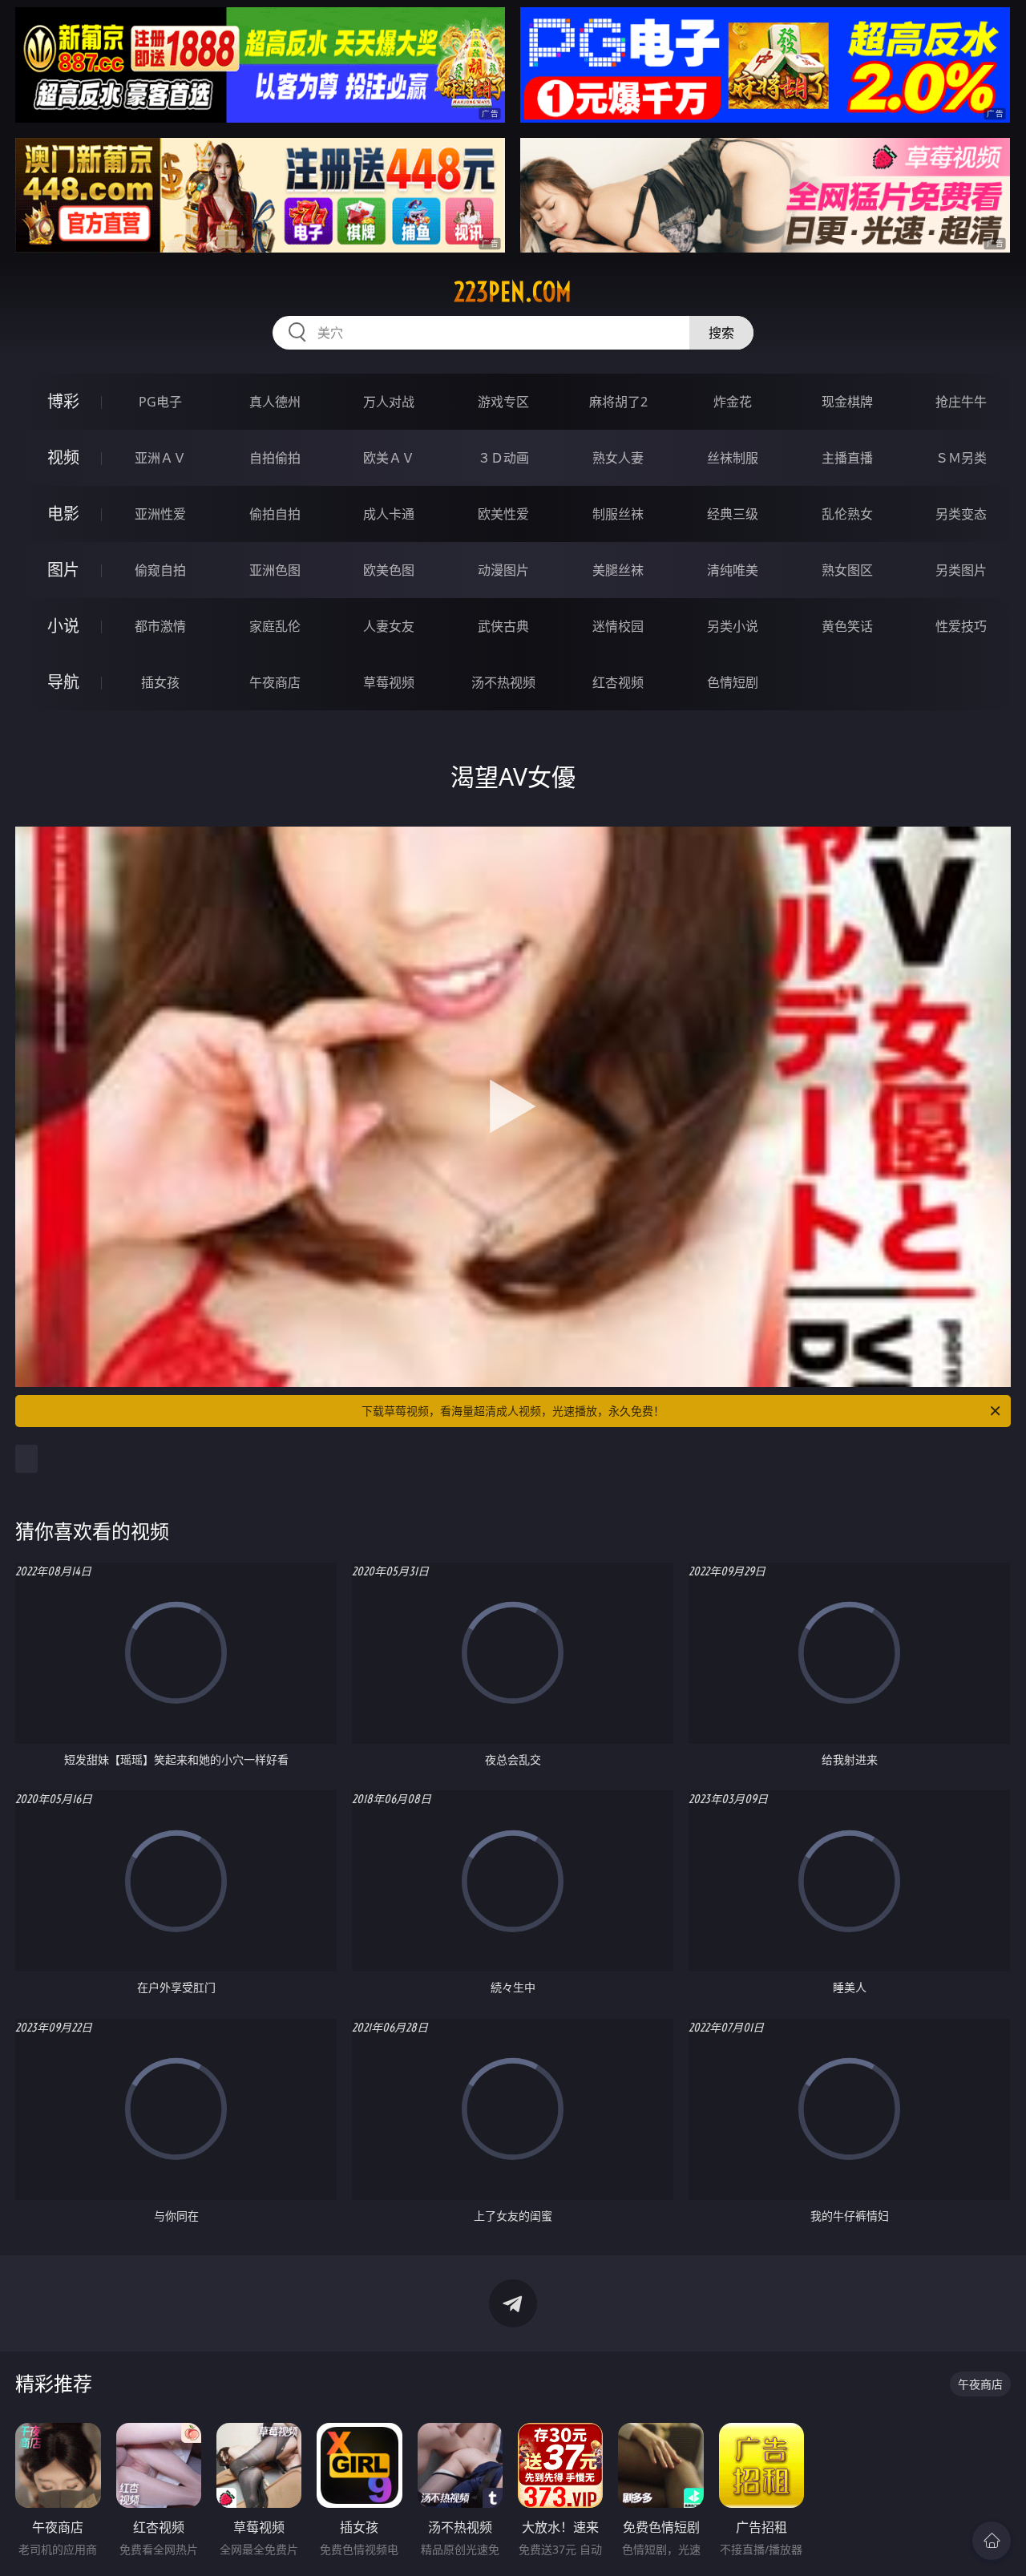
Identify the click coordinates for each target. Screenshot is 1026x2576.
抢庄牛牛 (961, 402)
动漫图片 (503, 570)
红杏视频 (618, 682)
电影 (63, 514)
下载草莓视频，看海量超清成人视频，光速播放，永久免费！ (513, 1411)
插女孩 (160, 682)
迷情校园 (618, 626)
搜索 (721, 333)
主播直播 (847, 458)
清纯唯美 (733, 570)
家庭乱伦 (275, 626)
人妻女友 (389, 626)
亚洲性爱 (160, 514)
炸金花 (733, 402)
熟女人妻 (618, 458)
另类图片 (961, 570)
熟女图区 (847, 570)
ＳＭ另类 (961, 458)
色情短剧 (733, 682)
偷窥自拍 (160, 570)
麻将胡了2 (618, 402)
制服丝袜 (618, 514)
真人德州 (275, 402)
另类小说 (733, 626)
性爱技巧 (961, 626)
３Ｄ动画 (503, 458)
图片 (63, 570)
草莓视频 (389, 682)
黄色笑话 (847, 626)
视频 (63, 457)
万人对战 (389, 402)
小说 (63, 626)
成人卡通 (389, 514)
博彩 (63, 401)
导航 (63, 682)
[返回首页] (992, 2541)
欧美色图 (389, 570)
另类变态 (961, 514)
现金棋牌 (847, 402)
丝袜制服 (733, 458)
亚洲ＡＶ (160, 458)
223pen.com (513, 292)
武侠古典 (503, 626)
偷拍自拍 (275, 514)
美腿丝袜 (618, 570)
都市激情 (160, 626)
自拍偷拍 (275, 458)
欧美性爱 (503, 514)
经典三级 (733, 514)
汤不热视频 (503, 682)
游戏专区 (503, 402)
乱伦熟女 (847, 514)
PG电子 (160, 402)
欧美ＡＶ (389, 458)
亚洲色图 (275, 570)
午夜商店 (275, 682)
